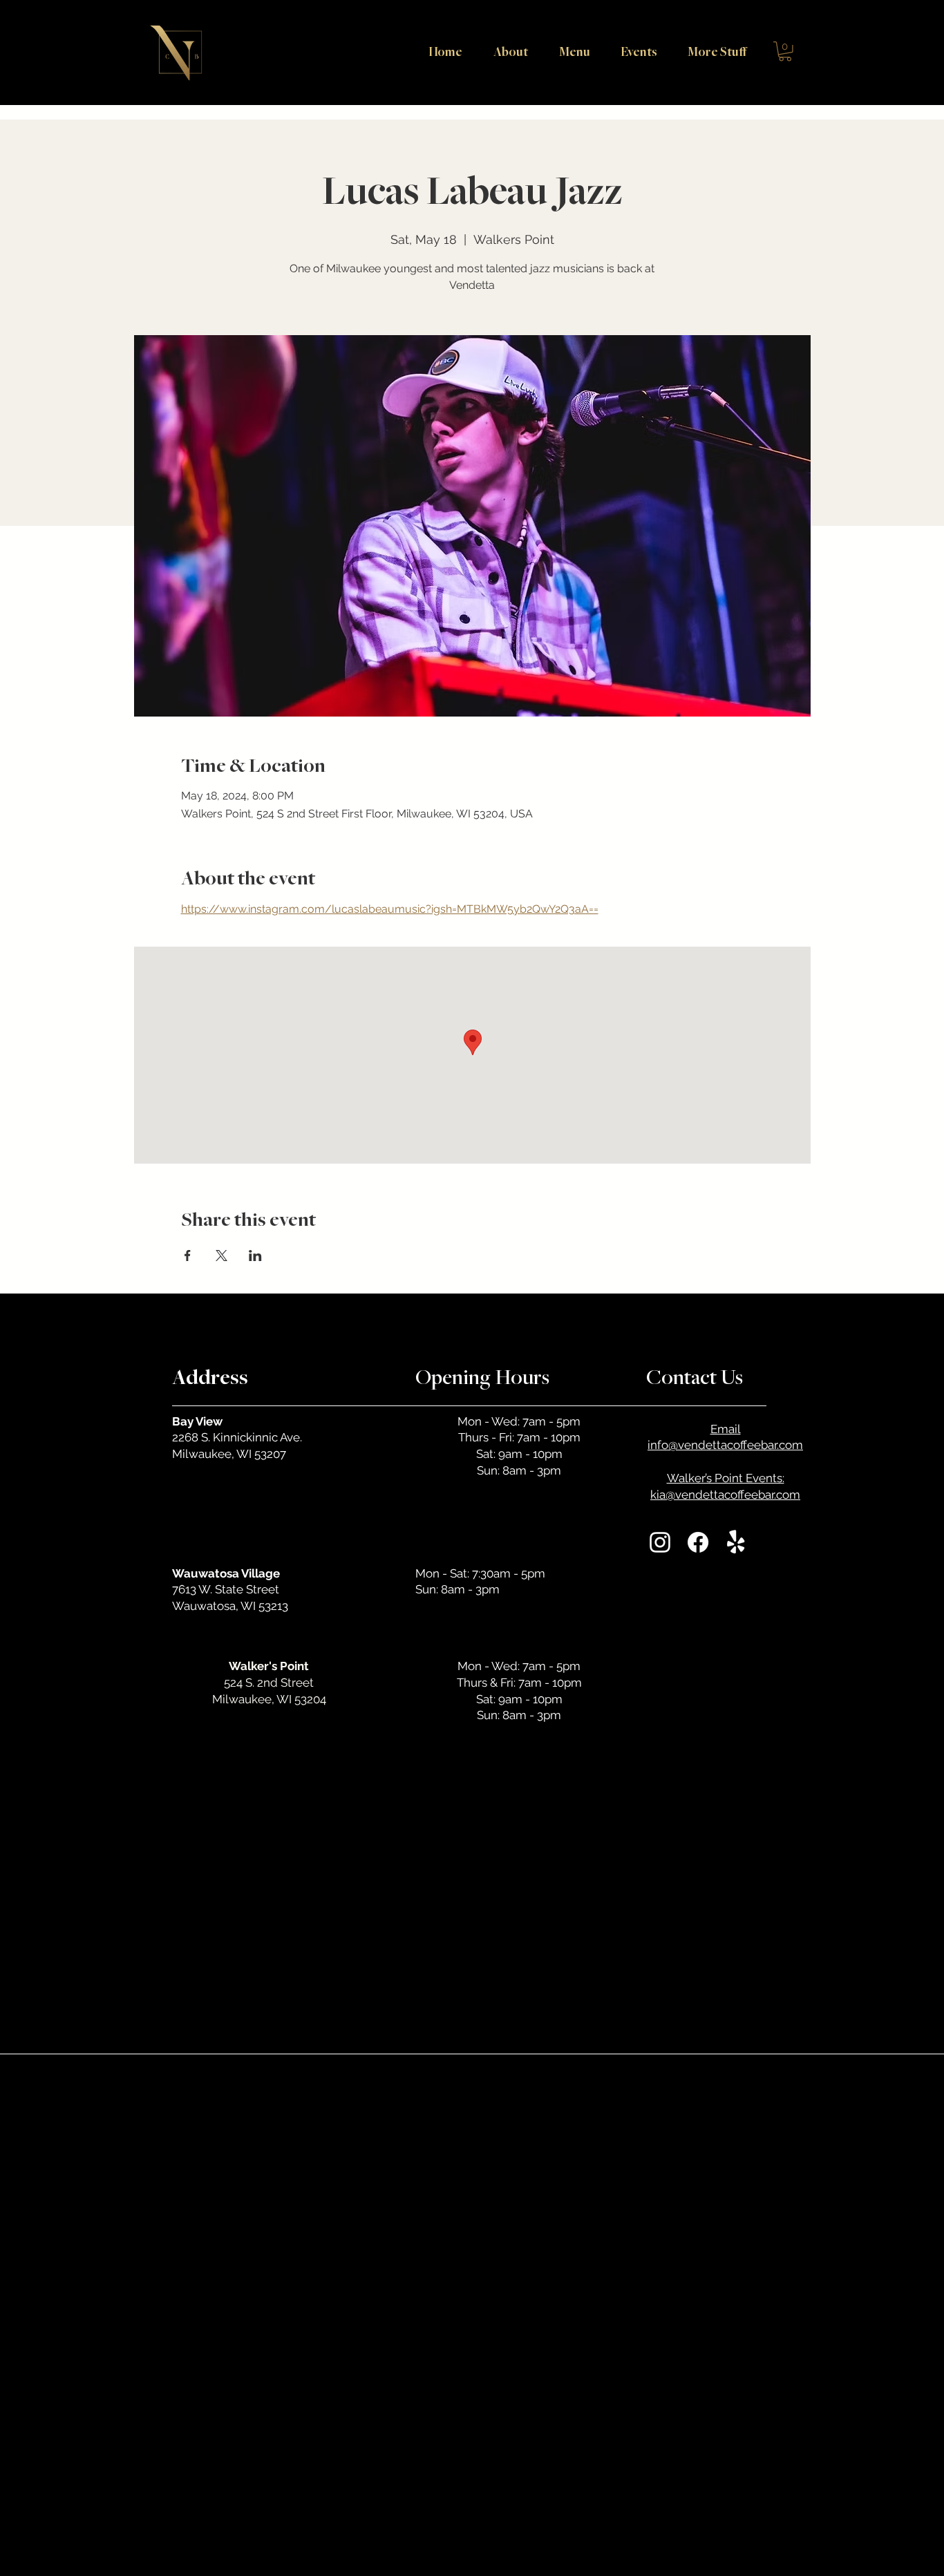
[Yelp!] (736, 1542)
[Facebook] (698, 1542)
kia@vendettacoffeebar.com (725, 1495)
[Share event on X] (221, 1256)
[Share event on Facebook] (188, 1256)
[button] (712, 51)
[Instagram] (660, 1542)
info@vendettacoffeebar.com (725, 1445)
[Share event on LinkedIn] (255, 1256)
